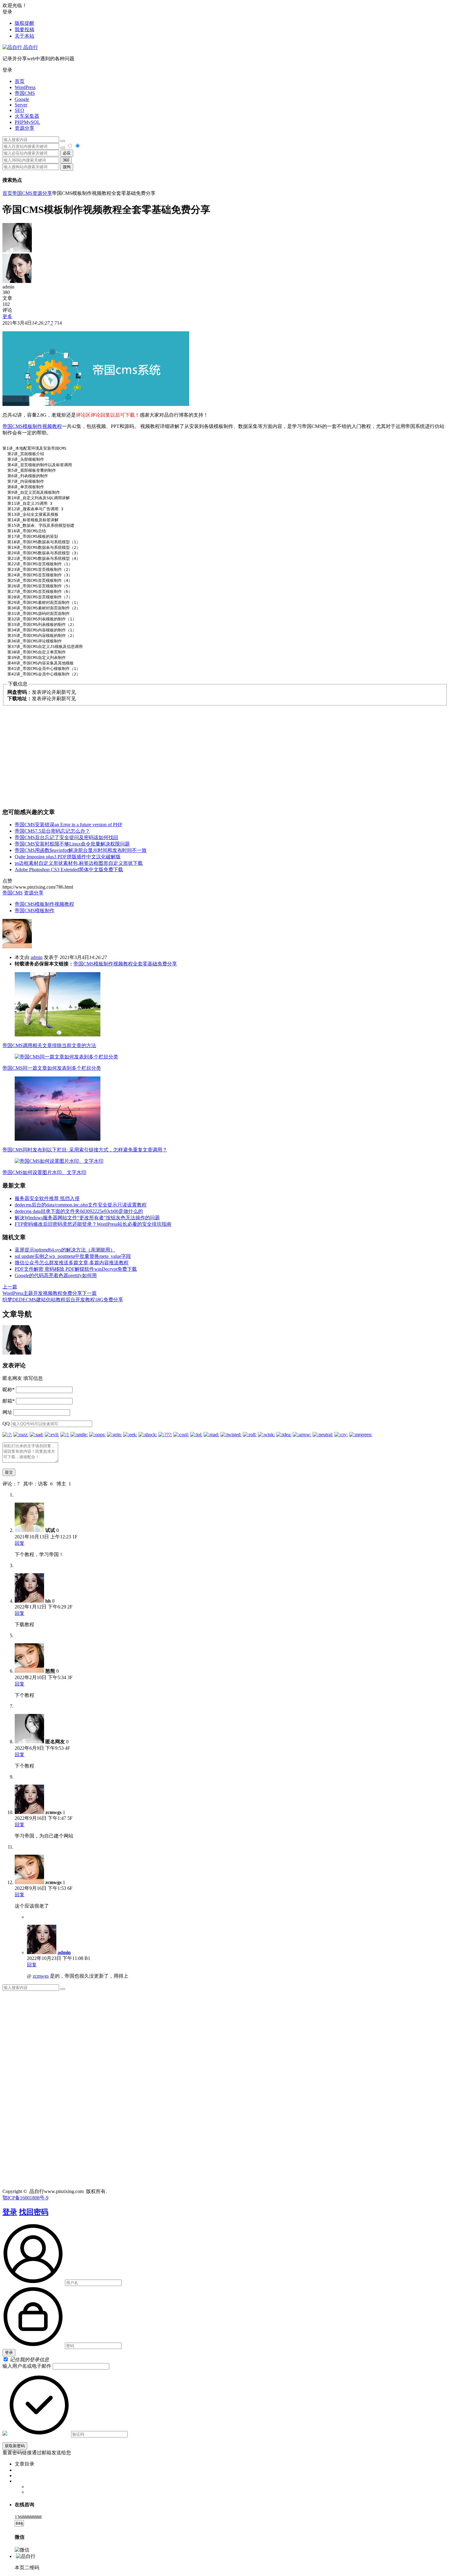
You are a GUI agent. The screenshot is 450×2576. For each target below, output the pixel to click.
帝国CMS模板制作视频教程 (32, 426)
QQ (6, 1424)
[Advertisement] (225, 754)
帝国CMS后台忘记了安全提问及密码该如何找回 (66, 837)
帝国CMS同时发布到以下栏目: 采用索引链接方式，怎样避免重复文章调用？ (85, 1150)
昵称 (9, 1390)
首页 (20, 81)
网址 (7, 1412)
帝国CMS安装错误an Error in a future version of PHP (68, 825)
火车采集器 (27, 116)
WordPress (25, 87)
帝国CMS (25, 93)
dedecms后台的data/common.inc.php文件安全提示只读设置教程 (81, 1205)
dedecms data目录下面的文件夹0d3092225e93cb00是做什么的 (79, 1211)
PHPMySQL (27, 122)
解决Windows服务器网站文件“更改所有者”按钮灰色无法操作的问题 (87, 1218)
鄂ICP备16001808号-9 (25, 2198)
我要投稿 (24, 30)
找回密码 (34, 2212)
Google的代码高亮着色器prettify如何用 (56, 1275)
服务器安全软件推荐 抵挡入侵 (47, 1198)
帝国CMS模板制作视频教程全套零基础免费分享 (125, 964)
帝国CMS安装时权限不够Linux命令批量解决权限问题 (72, 844)
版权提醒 (24, 23)
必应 (67, 153)
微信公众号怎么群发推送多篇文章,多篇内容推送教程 (72, 1263)
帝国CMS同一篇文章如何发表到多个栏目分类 (52, 1068)
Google (22, 99)
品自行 (30, 47)
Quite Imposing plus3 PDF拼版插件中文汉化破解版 (68, 857)
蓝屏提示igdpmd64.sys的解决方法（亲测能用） (65, 1250)
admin (37, 957)
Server (21, 105)
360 (66, 160)
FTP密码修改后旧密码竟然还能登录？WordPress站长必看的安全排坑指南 (93, 1224)
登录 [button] (7, 12)
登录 (10, 2212)
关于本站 (24, 36)
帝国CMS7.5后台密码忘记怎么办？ (52, 831)
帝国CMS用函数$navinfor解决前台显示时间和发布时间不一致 (81, 850)
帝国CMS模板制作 (35, 911)
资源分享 (24, 128)
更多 (7, 316)
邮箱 (9, 1401)
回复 (20, 1543)
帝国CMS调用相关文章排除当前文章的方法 (49, 1045)
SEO (19, 110)
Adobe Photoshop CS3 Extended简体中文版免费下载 (69, 870)
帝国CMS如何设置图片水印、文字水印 (44, 1172)
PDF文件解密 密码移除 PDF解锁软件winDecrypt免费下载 (76, 1269)
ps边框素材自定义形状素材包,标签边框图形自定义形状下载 (79, 863)
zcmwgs (41, 1976)
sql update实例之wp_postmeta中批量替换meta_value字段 (73, 1256)
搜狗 (67, 167)
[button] (225, 70)
